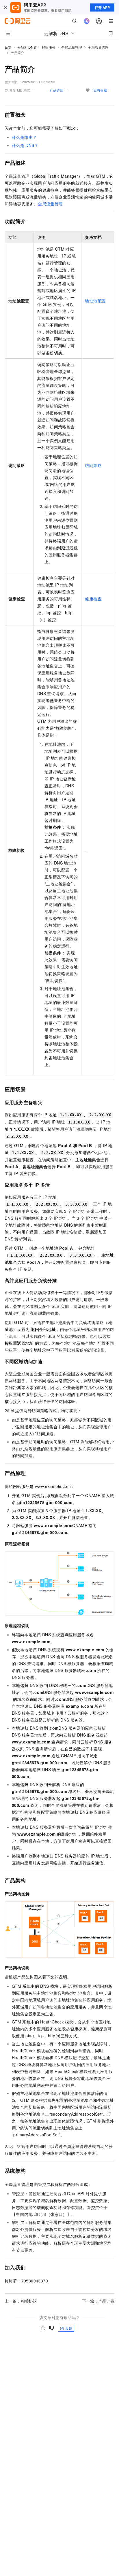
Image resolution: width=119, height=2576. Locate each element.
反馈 (69, 2328)
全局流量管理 (72, 47)
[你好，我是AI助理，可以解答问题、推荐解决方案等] (87, 21)
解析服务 (49, 47)
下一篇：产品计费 (98, 2301)
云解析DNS (27, 47)
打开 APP (102, 7)
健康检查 (93, 599)
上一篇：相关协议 (21, 2301)
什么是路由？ (24, 137)
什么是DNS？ (25, 145)
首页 (8, 47)
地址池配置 (95, 301)
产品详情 (57, 90)
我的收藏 (100, 90)
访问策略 (93, 465)
